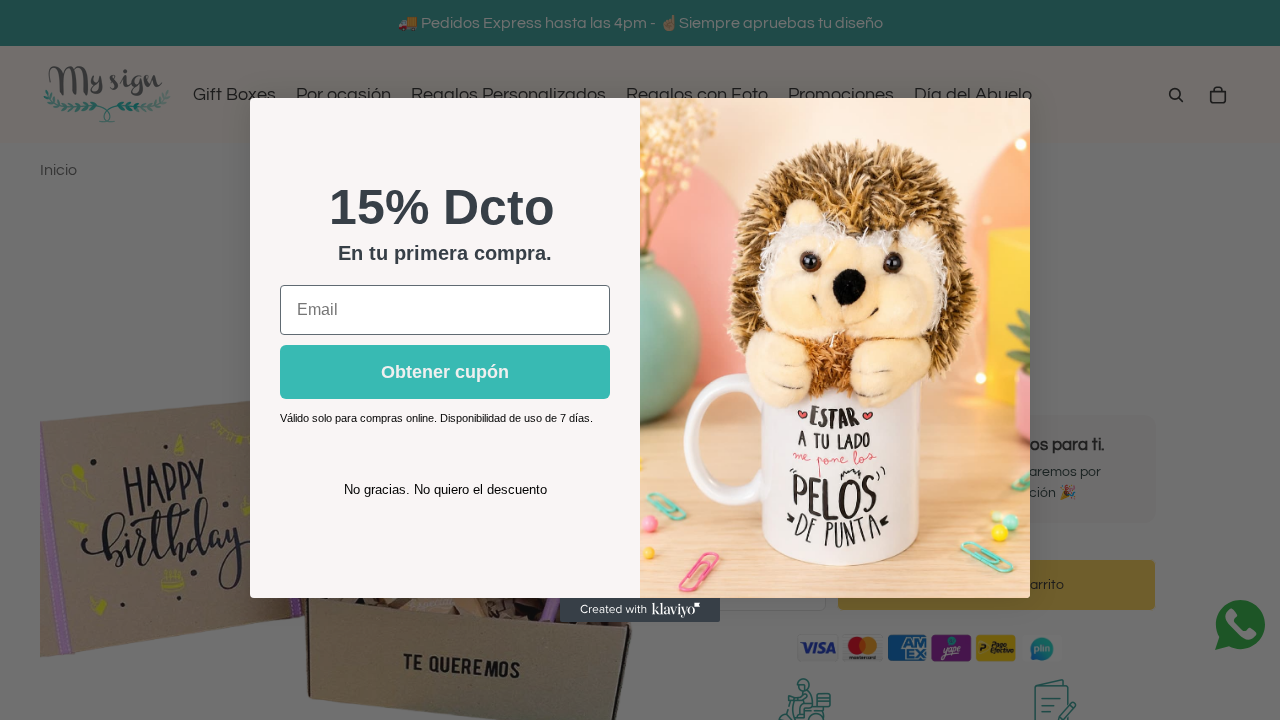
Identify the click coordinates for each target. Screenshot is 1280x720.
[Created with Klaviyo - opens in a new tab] (640, 610)
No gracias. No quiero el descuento (445, 489)
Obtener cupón (445, 372)
